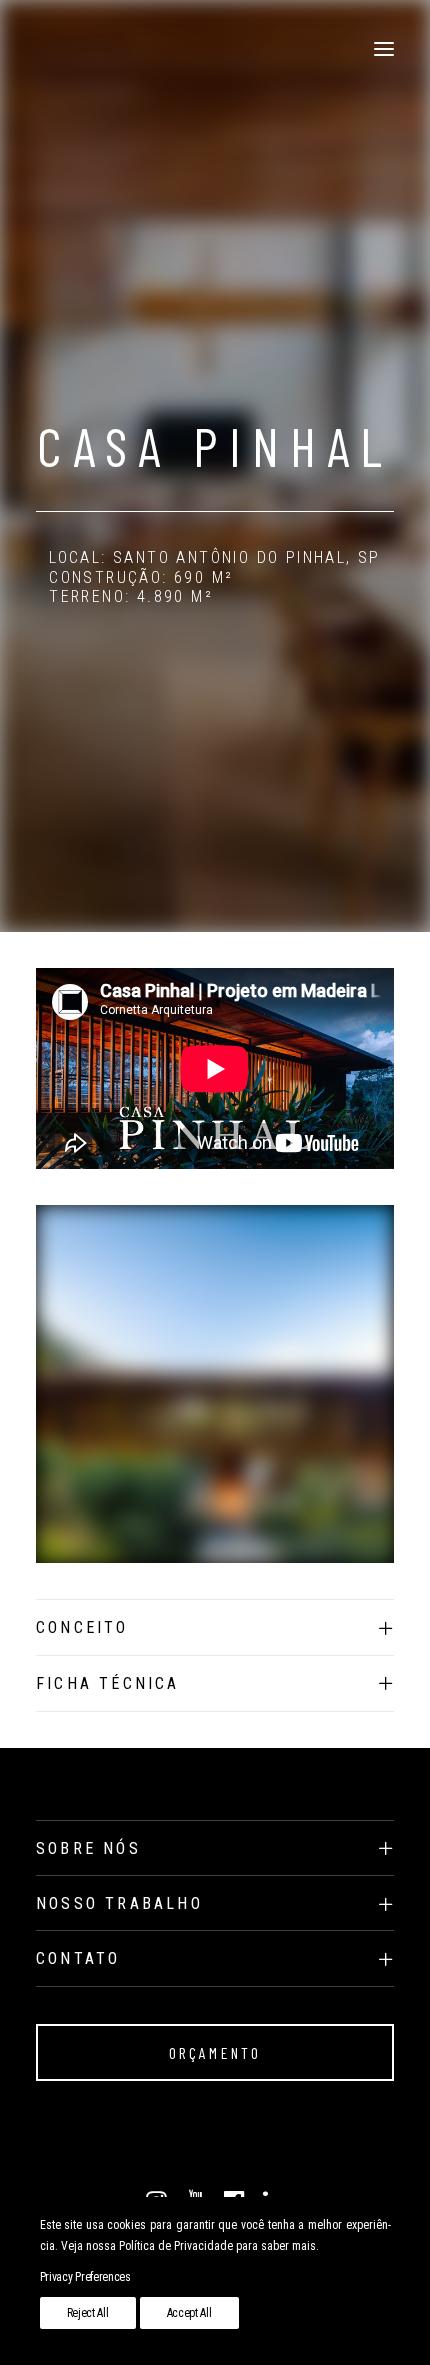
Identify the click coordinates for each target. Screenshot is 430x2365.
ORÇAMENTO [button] (215, 2052)
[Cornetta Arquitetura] (37, 49)
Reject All (88, 2313)
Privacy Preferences (85, 2277)
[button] (384, 49)
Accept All (189, 2313)
